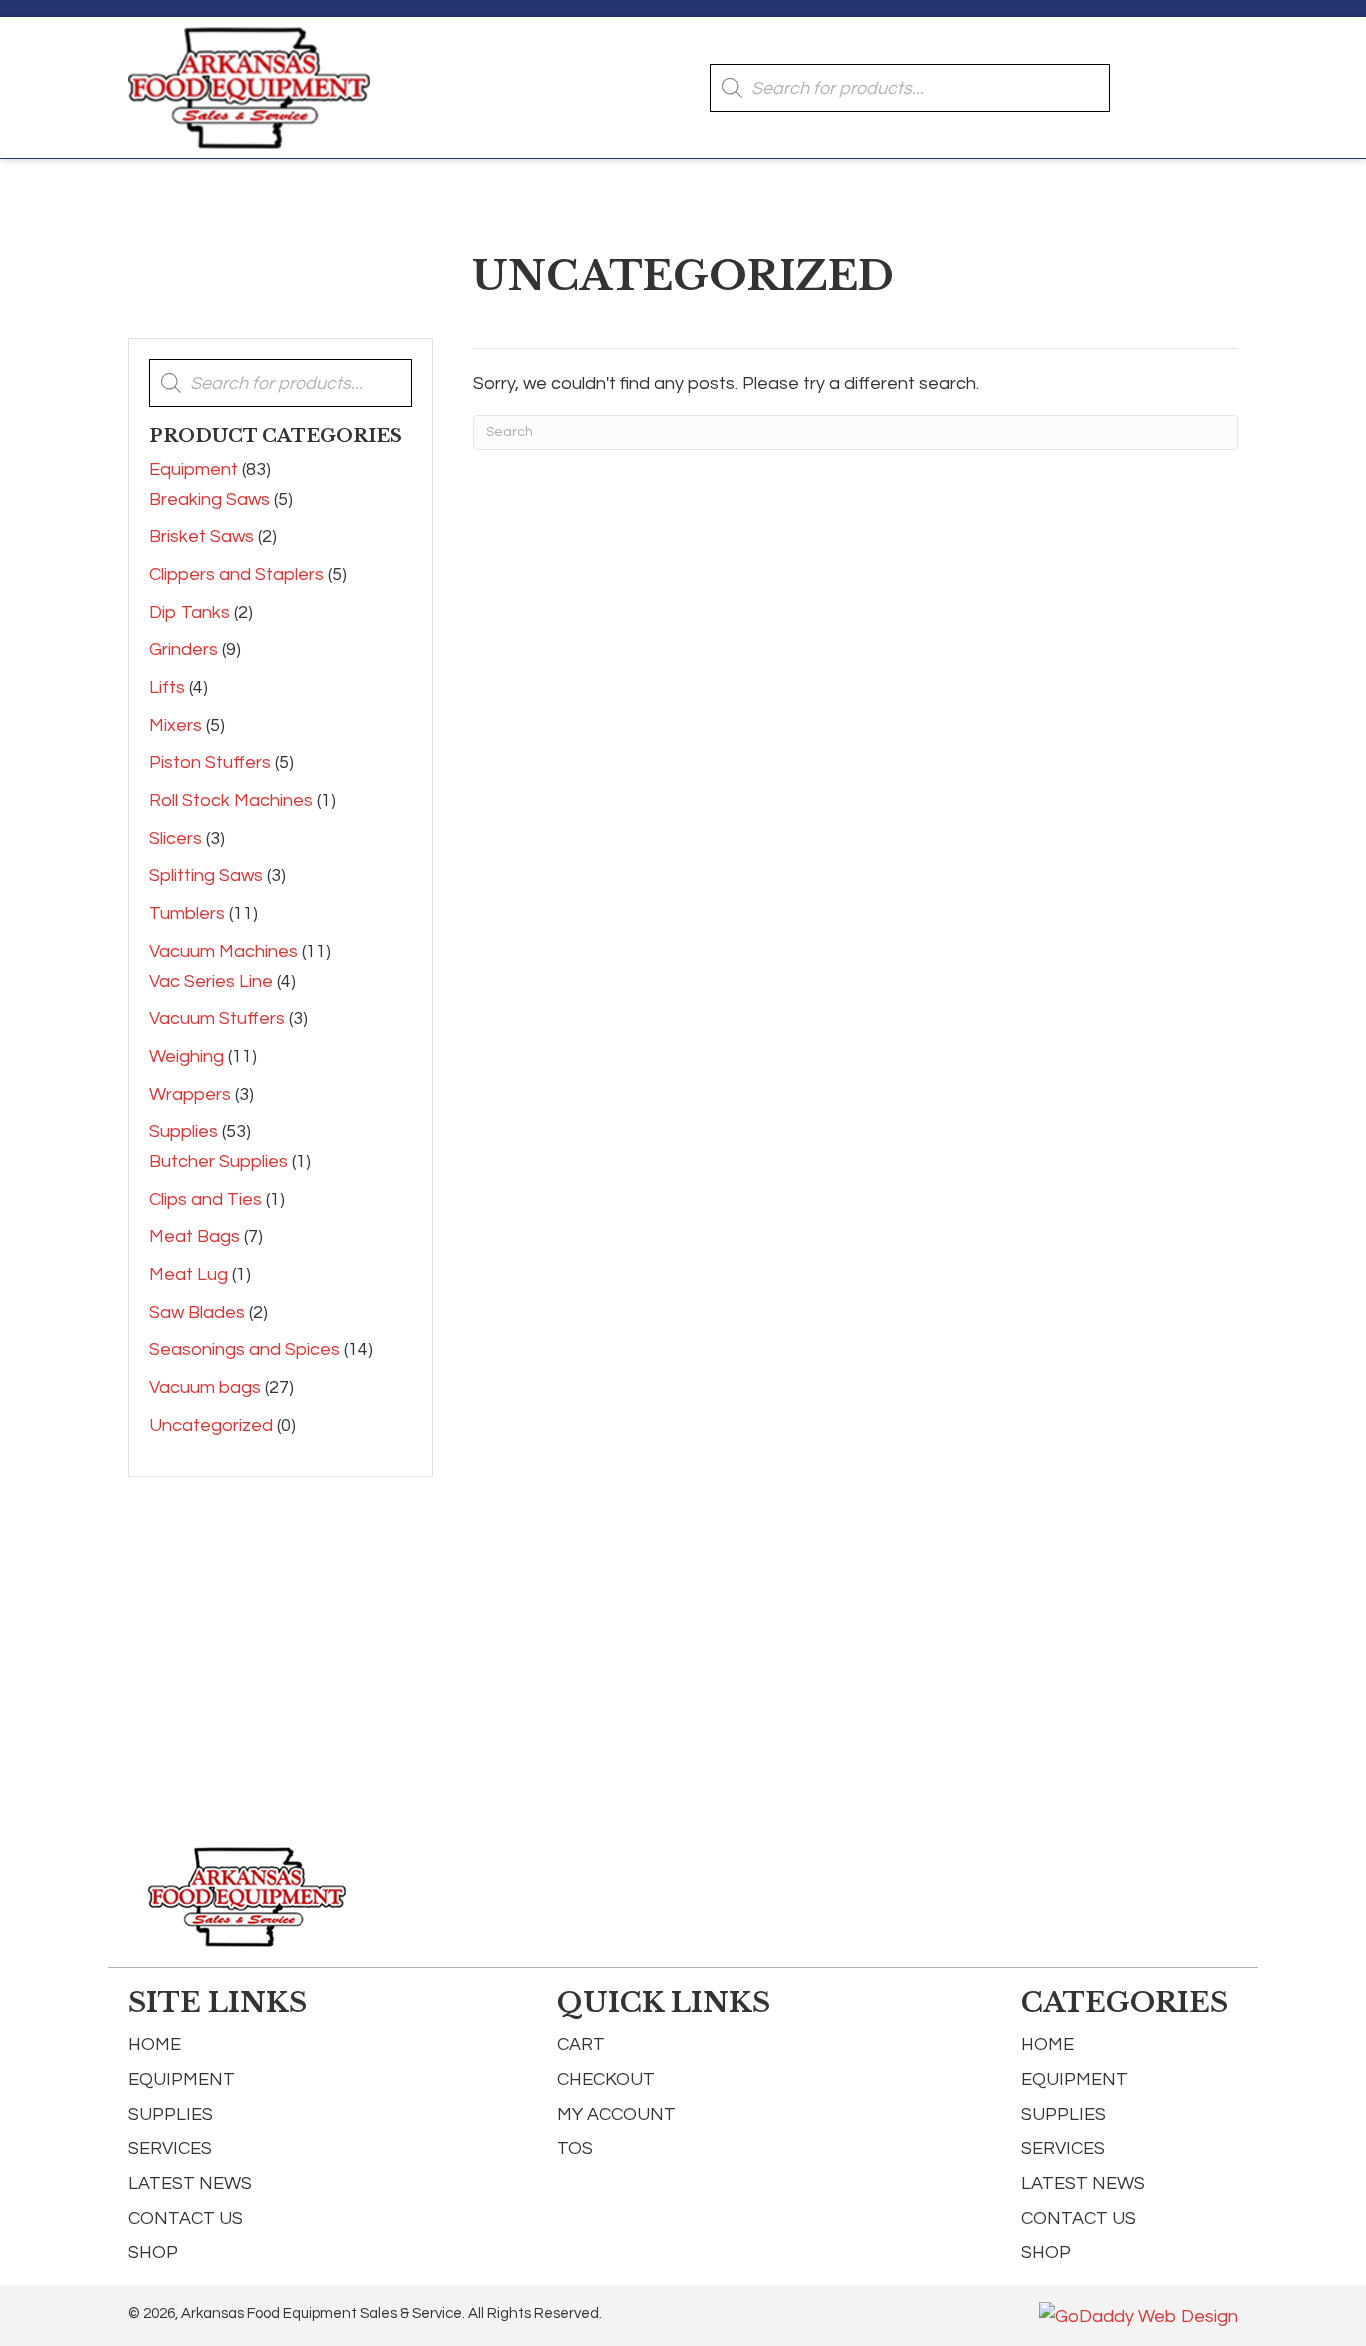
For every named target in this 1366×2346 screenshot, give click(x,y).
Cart (581, 2044)
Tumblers (187, 913)
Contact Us (185, 2218)
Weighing (186, 1056)
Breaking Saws (209, 499)
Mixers (175, 725)
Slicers (175, 838)
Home (154, 2044)
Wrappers (190, 1094)
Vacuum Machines (223, 951)
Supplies (183, 1131)
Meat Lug (188, 1274)
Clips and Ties (205, 1199)
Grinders (183, 649)
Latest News (190, 2183)
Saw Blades (197, 1312)
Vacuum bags (205, 1387)
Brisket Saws (201, 536)
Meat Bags (194, 1236)
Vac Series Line (211, 981)
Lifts (167, 687)
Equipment (193, 469)
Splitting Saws (206, 875)
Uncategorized (211, 1425)
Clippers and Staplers (236, 574)
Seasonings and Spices (244, 1349)
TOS (575, 2148)
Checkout (606, 2079)
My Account (616, 2114)
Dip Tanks (189, 612)
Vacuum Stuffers (217, 1018)
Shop (153, 2252)
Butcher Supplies (218, 1161)
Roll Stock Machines (231, 800)
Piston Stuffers (210, 762)
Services (170, 2148)
